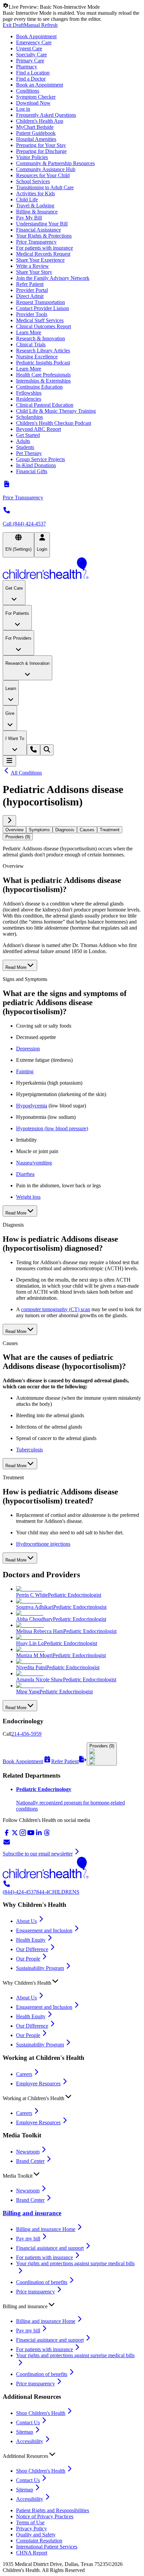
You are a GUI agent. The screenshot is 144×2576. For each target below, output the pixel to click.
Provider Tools (32, 314)
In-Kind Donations (36, 465)
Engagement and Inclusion (44, 1930)
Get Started (28, 435)
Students (25, 447)
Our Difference (32, 1949)
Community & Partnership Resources (55, 163)
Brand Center (30, 2161)
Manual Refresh (41, 25)
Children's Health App (40, 121)
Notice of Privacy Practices (45, 2516)
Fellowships (29, 393)
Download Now (33, 103)
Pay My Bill (29, 218)
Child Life (27, 200)
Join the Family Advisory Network (53, 278)
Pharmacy (27, 67)
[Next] (9, 821)
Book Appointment (36, 36)
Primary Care (30, 61)
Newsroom (28, 2152)
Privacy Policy (31, 2529)
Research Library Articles (43, 351)
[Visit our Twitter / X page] (15, 1835)
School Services (33, 181)
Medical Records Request (43, 254)
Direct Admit (30, 296)
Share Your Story (34, 272)
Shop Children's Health (41, 2413)
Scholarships (29, 417)
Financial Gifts (32, 471)
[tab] (14, 830)
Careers (24, 2074)
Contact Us (28, 2422)
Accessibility (30, 2441)
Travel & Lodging (35, 206)
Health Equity (31, 1940)
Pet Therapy (29, 453)
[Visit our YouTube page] (31, 1835)
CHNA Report (32, 2553)
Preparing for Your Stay (41, 145)
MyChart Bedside (35, 127)
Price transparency (35, 2292)
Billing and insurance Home (46, 2229)
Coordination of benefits (42, 2282)
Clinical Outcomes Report (44, 326)
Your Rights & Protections (44, 236)
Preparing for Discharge (41, 151)
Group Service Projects (41, 459)
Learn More (29, 332)
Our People (28, 1959)
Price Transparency (36, 242)
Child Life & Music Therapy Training (56, 411)
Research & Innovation (41, 338)
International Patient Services (47, 2547)
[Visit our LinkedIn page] (39, 1835)
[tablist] (72, 833)
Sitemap (25, 2432)
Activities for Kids (35, 193)
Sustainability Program (40, 1968)
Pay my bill (28, 2239)
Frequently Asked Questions (46, 115)
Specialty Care (31, 55)
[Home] (72, 569)
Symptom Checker (36, 97)
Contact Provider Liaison (43, 308)
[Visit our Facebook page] (7, 1835)
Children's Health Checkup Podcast (54, 423)
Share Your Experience (40, 260)
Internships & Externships (43, 381)
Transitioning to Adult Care (45, 187)
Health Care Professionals (43, 375)
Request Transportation (41, 302)
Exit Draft (13, 25)
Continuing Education (39, 387)
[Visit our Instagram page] (23, 1835)
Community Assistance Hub (46, 169)
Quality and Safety (36, 2535)
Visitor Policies (32, 157)
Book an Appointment (40, 85)
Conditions (28, 91)
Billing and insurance (32, 2213)
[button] (72, 1981)
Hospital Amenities (36, 139)
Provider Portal (32, 290)
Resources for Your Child (43, 175)
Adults (23, 441)
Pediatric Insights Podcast (43, 363)
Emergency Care (34, 42)
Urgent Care (29, 48)
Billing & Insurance (37, 212)
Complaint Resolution (39, 2541)
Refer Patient (30, 284)
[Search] (47, 750)
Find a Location (33, 73)
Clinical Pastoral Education (45, 405)
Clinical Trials (31, 344)
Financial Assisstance (39, 230)
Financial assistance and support (50, 2248)
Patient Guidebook (36, 133)
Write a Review (32, 266)
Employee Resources (38, 2084)
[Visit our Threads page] (47, 1835)
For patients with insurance (45, 248)
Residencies (29, 399)
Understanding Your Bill (42, 224)
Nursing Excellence (37, 357)
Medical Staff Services (40, 320)
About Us (26, 1921)
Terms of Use (30, 2522)
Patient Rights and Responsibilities (53, 2510)
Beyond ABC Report (39, 429)
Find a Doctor (31, 79)
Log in (23, 109)
